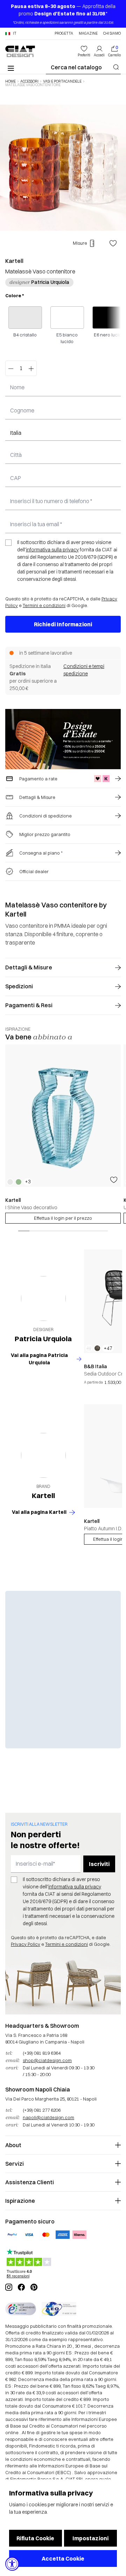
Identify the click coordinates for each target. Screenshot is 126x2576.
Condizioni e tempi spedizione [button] (84, 670)
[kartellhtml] (43, 1455)
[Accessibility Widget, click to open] (12, 2564)
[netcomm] (21, 2309)
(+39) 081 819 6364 (42, 2053)
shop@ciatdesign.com (47, 2060)
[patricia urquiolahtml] (43, 1299)
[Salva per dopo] (113, 243)
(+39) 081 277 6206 (42, 2110)
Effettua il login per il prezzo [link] (63, 1218)
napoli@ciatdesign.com (48, 2117)
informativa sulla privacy (52, 550)
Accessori (29, 82)
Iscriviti (99, 1864)
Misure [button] (80, 243)
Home (10, 82)
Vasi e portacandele (62, 82)
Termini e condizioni (44, 605)
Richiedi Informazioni (63, 624)
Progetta (64, 34)
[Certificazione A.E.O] (59, 2309)
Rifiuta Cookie (35, 2538)
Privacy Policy (26, 1944)
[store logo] (20, 51)
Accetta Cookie (63, 2558)
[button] (11, 34)
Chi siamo (112, 34)
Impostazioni (90, 2538)
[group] (63, 1134)
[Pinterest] (34, 2287)
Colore (15, 295)
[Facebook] (21, 2287)
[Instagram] (9, 2287)
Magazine (88, 34)
